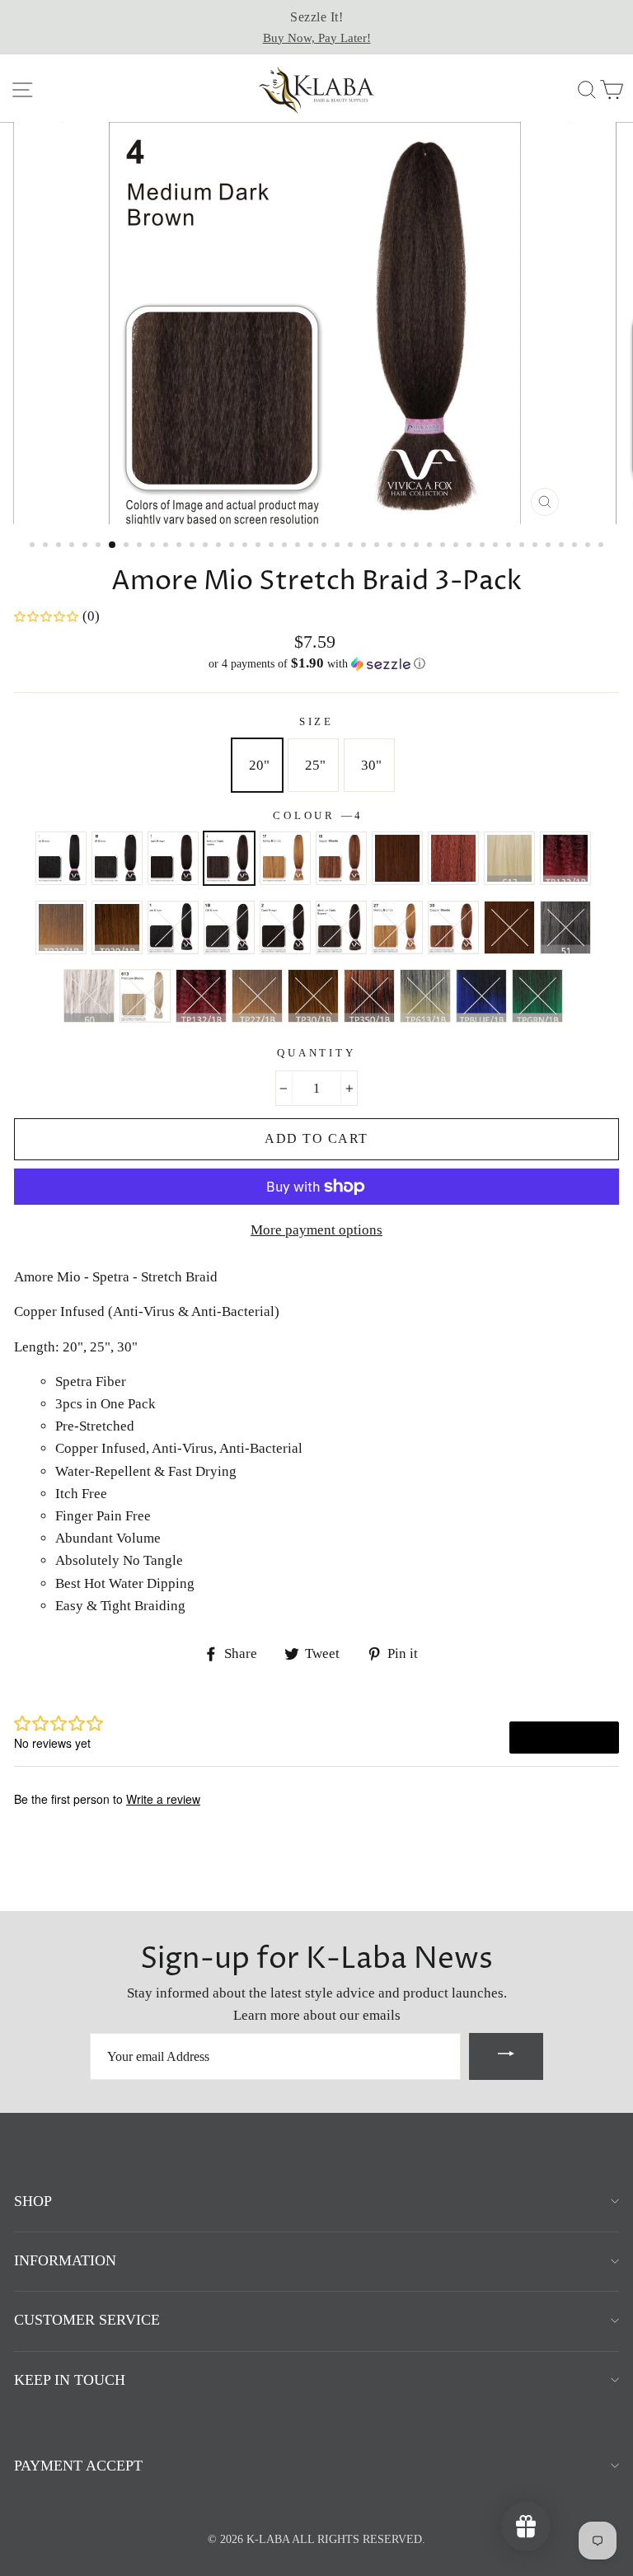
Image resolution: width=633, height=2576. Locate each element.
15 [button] (220, 546)
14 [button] (207, 546)
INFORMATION (65, 2260)
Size (316, 722)
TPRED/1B (509, 927)
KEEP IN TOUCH (70, 2380)
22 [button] (312, 546)
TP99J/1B (537, 996)
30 (341, 858)
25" (315, 765)
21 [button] (299, 546)
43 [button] (589, 546)
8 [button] (128, 546)
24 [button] (339, 546)
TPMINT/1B (201, 996)
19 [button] (273, 546)
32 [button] (444, 546)
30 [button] (418, 546)
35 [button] (484, 546)
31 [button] (431, 546)
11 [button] (167, 546)
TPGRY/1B (565, 927)
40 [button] (550, 546)
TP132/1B (565, 858)
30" (371, 765)
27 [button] (378, 546)
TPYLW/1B (313, 996)
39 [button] (537, 546)
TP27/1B (61, 927)
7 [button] (113, 546)
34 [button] (471, 546)
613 (509, 858)
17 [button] (246, 546)
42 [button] (576, 546)
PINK (425, 996)
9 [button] (141, 546)
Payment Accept (78, 2466)
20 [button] (286, 546)
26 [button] (365, 546)
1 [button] (34, 546)
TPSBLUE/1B (257, 996)
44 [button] (603, 546)
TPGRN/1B (453, 927)
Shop (33, 2201)
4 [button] (73, 546)
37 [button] (510, 546)
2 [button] (47, 546)
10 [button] (154, 546)
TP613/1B (341, 927)
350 (453, 858)
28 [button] (392, 546)
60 (229, 927)
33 (397, 858)
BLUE (481, 996)
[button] (316, 664)
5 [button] (87, 546)
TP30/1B (117, 927)
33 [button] (457, 546)
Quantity (316, 1053)
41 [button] (563, 546)
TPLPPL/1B (89, 996)
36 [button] (497, 546)
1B (117, 858)
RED (369, 996)
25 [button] (352, 546)
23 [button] (326, 546)
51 (173, 927)
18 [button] (260, 546)
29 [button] (405, 546)
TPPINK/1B (145, 996)
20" (259, 765)
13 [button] (194, 546)
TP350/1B (285, 927)
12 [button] (181, 546)
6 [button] (100, 546)
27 (285, 858)
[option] (316, 27)
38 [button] (523, 546)
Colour (316, 816)
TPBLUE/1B (397, 927)
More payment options (316, 1230)
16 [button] (233, 546)
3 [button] (60, 546)
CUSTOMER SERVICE (87, 2320)
